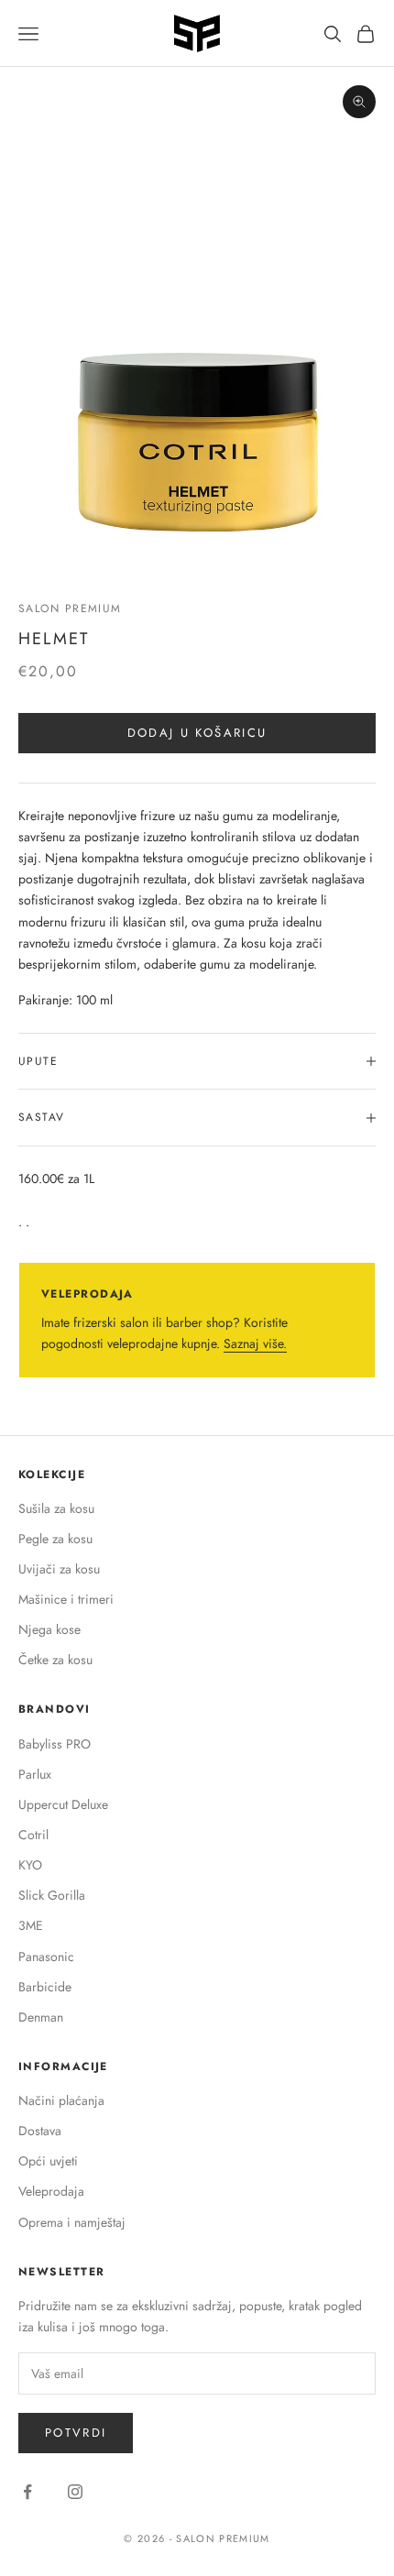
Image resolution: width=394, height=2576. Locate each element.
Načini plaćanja (61, 2100)
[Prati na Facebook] (27, 2492)
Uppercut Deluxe (63, 1804)
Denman (41, 2017)
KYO (30, 1865)
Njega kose (49, 1629)
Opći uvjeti (48, 2161)
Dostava (40, 2131)
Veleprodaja (51, 2191)
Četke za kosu (55, 1660)
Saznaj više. (255, 1343)
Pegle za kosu (55, 1539)
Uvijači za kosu (59, 1569)
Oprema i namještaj (72, 2222)
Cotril (33, 1835)
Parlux (35, 1774)
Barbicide (45, 1987)
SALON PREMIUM (70, 608)
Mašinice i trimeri (66, 1599)
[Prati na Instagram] (75, 2492)
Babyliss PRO (55, 1744)
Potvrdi (76, 2433)
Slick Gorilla (52, 1895)
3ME (31, 1925)
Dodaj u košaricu (197, 733)
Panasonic (46, 1957)
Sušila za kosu (56, 1508)
